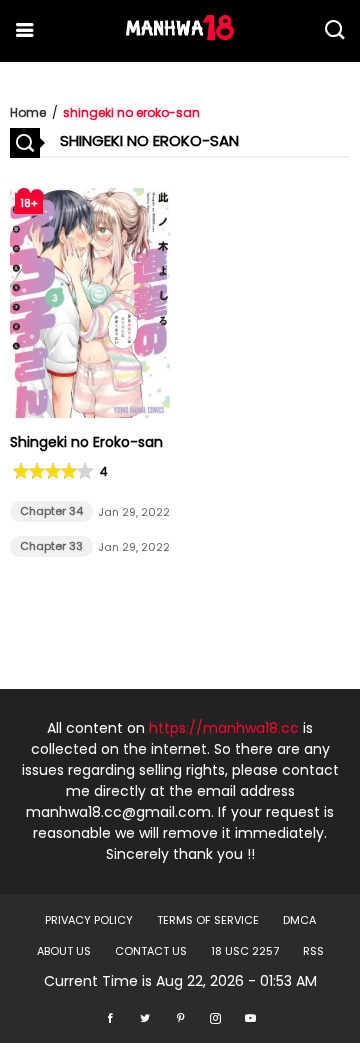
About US (64, 951)
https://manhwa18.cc (224, 728)
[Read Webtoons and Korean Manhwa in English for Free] (180, 35)
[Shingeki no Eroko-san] (90, 413)
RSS (313, 951)
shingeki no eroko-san (131, 112)
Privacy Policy (89, 920)
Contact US (151, 951)
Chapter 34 (51, 511)
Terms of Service (208, 920)
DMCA (299, 920)
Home (28, 112)
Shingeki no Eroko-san (86, 442)
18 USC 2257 (245, 951)
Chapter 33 (51, 546)
